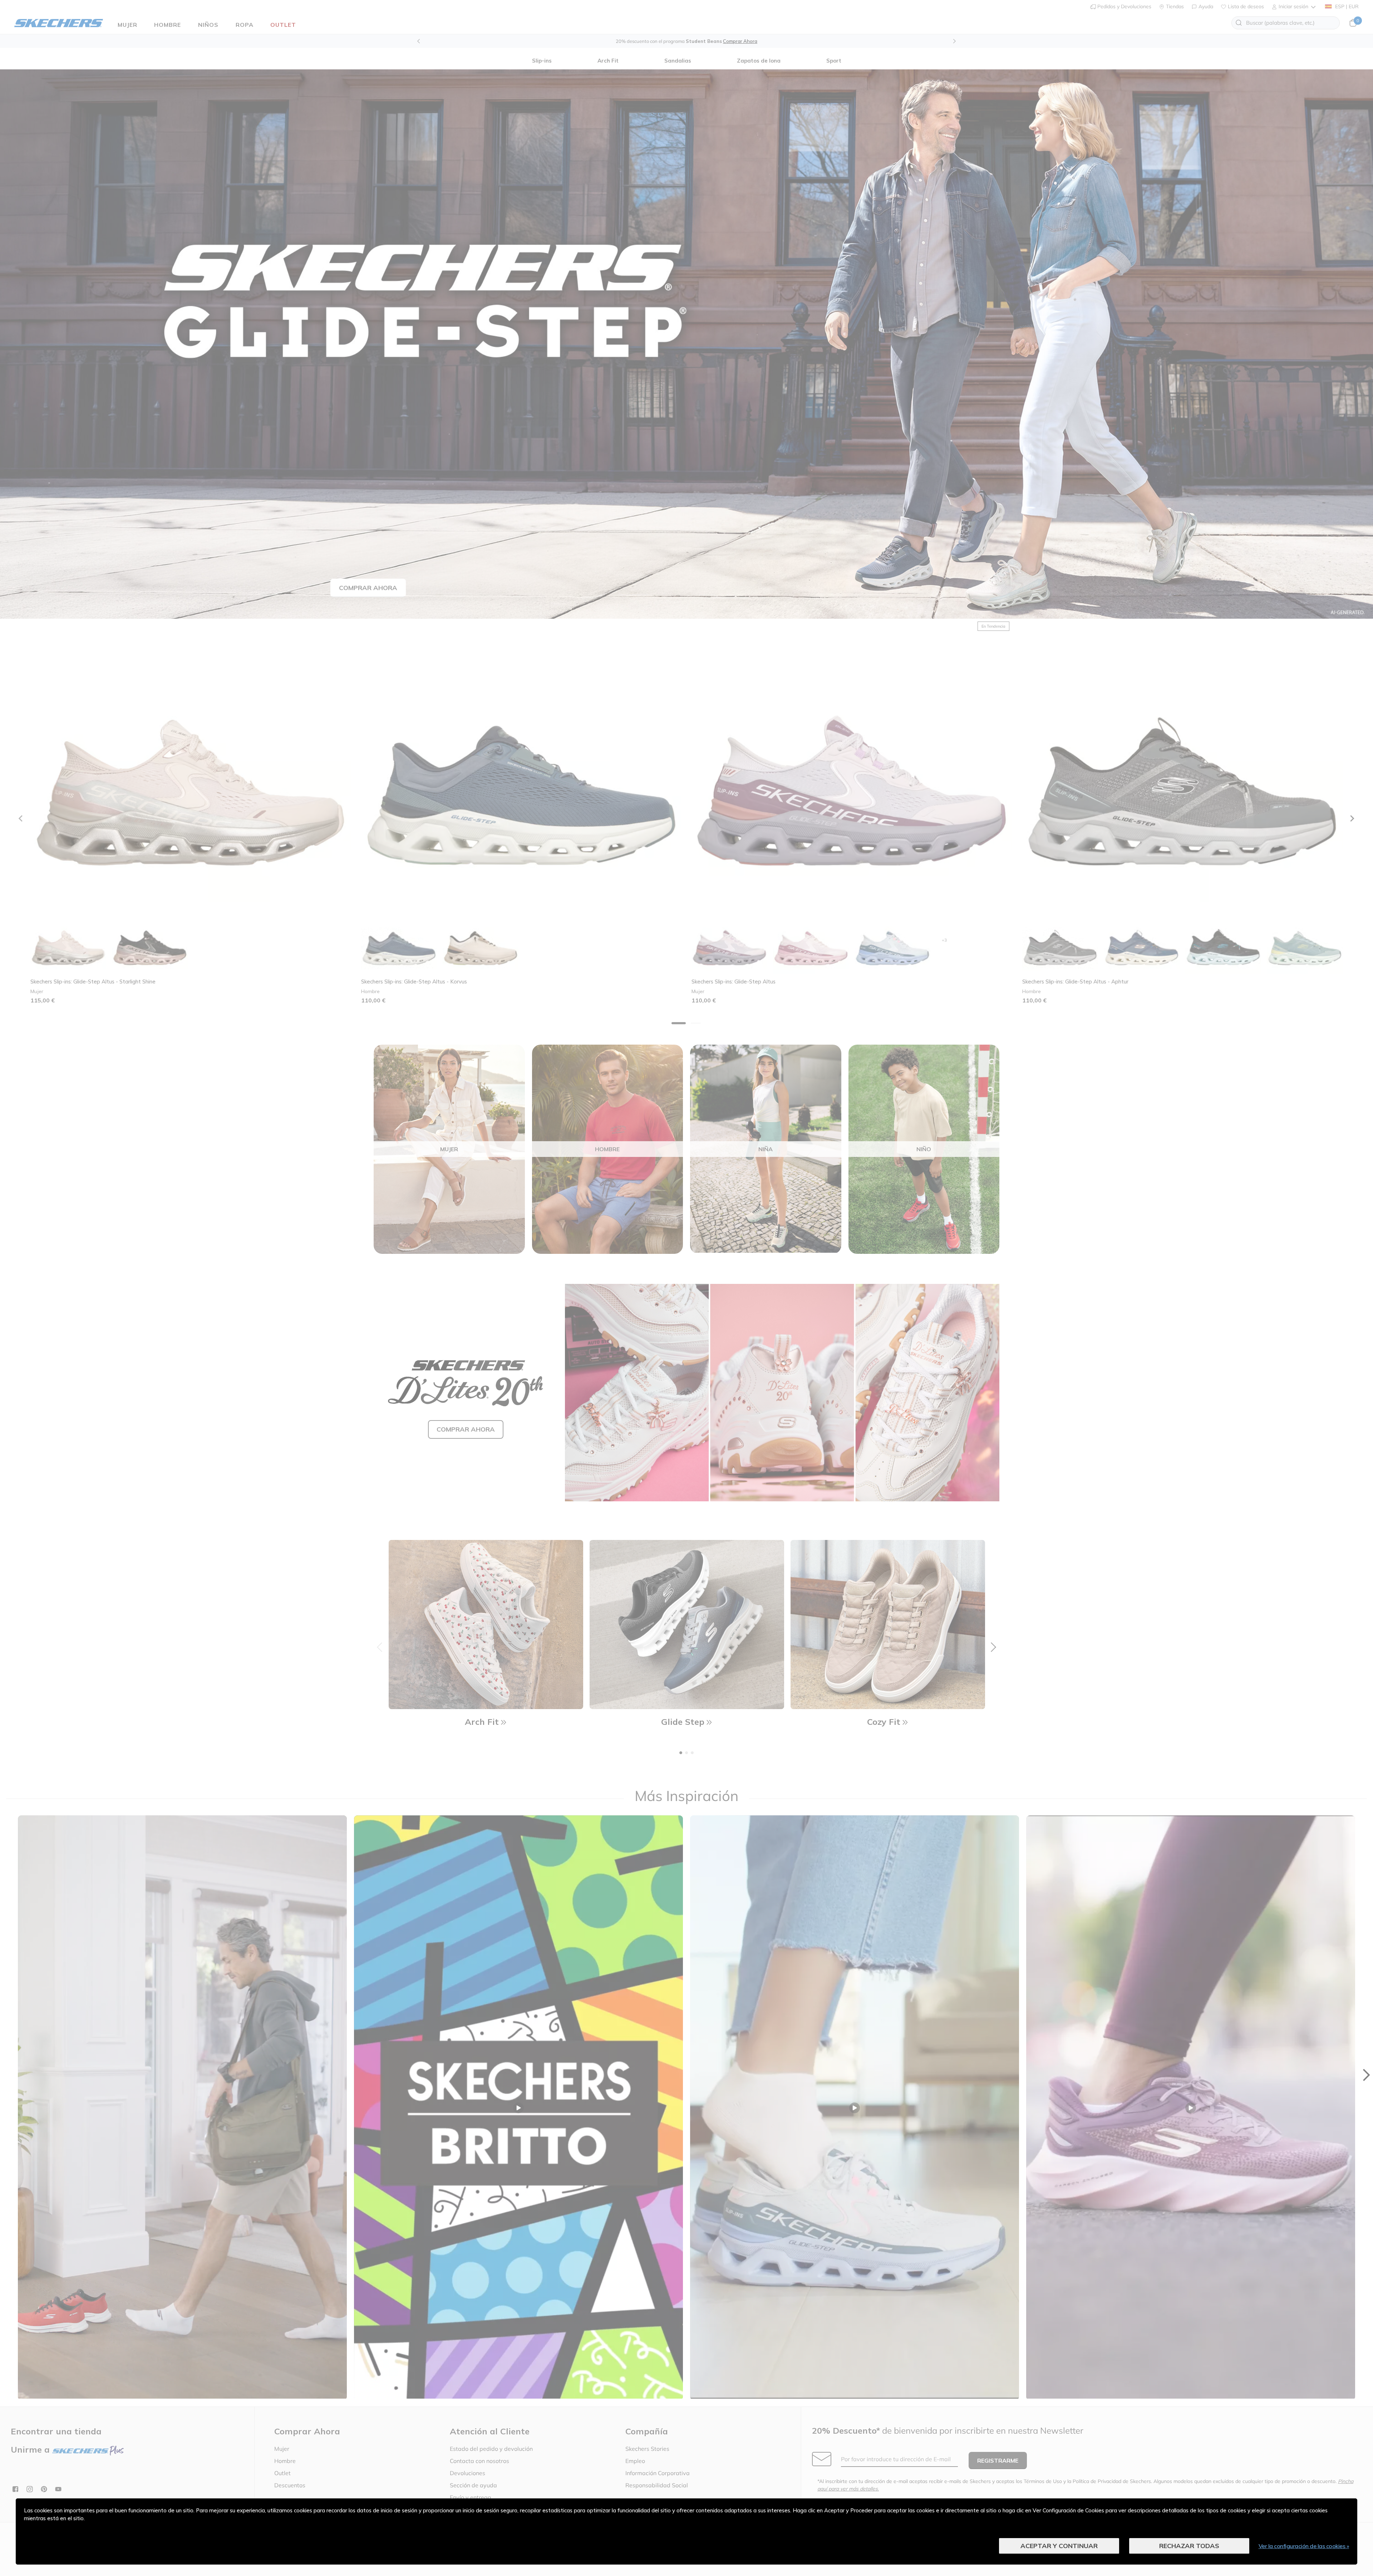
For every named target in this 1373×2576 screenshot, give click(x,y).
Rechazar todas (1189, 2546)
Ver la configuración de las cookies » (1304, 2546)
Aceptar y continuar (1059, 2546)
